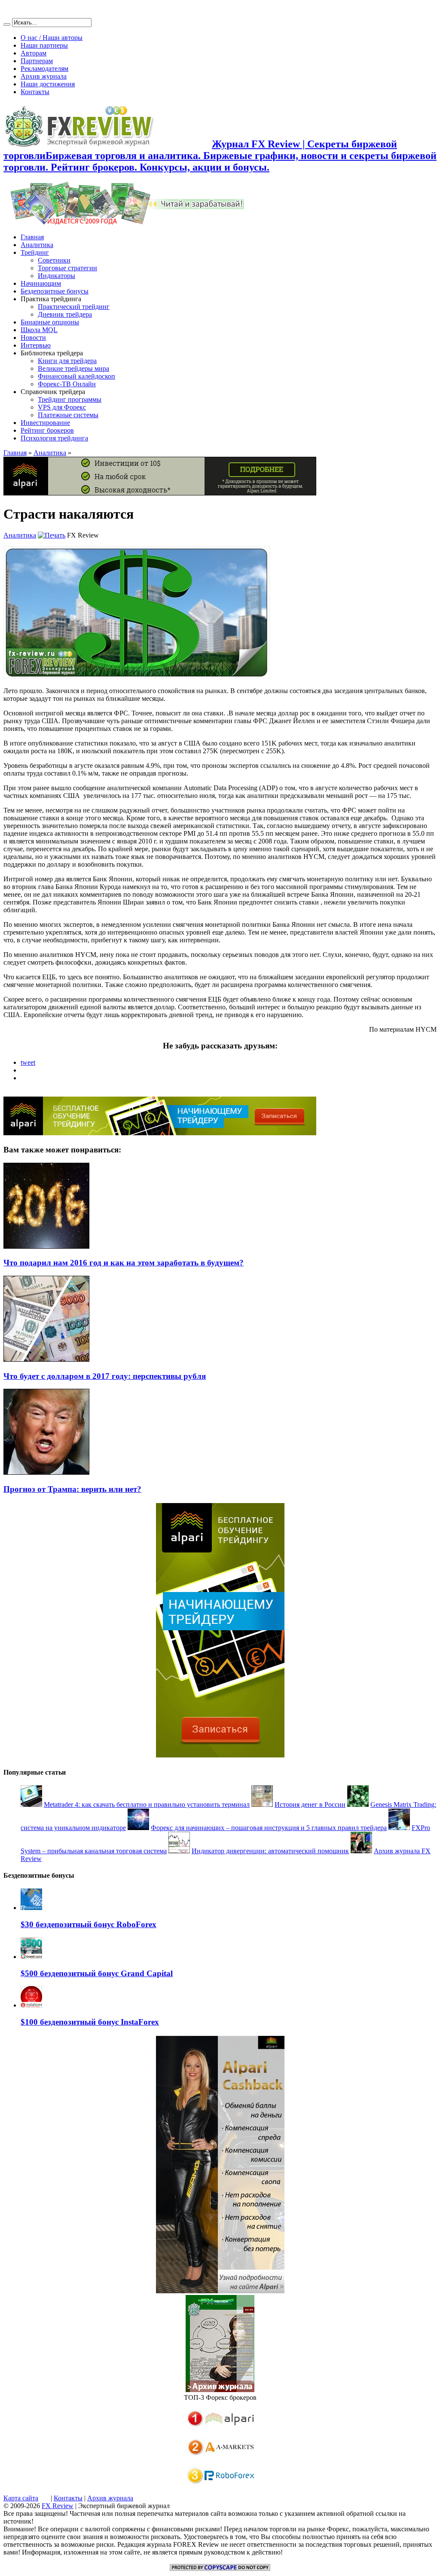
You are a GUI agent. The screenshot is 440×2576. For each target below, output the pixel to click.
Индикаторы (57, 276)
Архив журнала (44, 76)
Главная (32, 237)
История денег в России (310, 1804)
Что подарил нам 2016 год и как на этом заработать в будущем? (124, 1263)
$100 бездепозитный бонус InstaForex (90, 2022)
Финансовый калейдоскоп (76, 376)
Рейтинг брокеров (47, 430)
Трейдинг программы (70, 399)
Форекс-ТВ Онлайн (67, 384)
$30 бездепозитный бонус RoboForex (89, 1924)
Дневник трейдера (65, 314)
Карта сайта (21, 2498)
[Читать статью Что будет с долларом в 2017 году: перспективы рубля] (46, 1359)
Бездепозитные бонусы (55, 291)
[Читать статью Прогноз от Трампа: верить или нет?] (46, 1472)
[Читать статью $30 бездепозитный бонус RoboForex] (31, 1908)
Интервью (36, 345)
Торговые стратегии (67, 268)
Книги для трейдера (67, 361)
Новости (33, 338)
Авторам (34, 53)
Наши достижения (48, 84)
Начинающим (41, 283)
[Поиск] (7, 24)
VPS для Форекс (62, 407)
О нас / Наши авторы (52, 38)
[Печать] (52, 535)
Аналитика (37, 245)
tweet (28, 1062)
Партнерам (37, 61)
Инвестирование (45, 423)
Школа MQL (39, 330)
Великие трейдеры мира (73, 368)
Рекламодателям (44, 69)
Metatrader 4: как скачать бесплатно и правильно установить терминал (147, 1804)
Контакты (35, 92)
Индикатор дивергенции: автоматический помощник (270, 1851)
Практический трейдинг (74, 307)
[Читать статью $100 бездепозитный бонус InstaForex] (31, 2005)
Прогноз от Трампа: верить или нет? (72, 1489)
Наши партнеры (44, 45)
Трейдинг (35, 252)
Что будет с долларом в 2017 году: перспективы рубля (105, 1376)
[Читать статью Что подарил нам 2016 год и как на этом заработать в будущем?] (46, 1246)
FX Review (58, 2506)
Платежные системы (68, 415)
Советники (54, 260)
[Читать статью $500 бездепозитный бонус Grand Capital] (31, 1957)
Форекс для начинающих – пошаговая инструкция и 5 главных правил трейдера (269, 1828)
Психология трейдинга (54, 438)
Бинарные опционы (50, 322)
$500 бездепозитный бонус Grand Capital (97, 1973)
